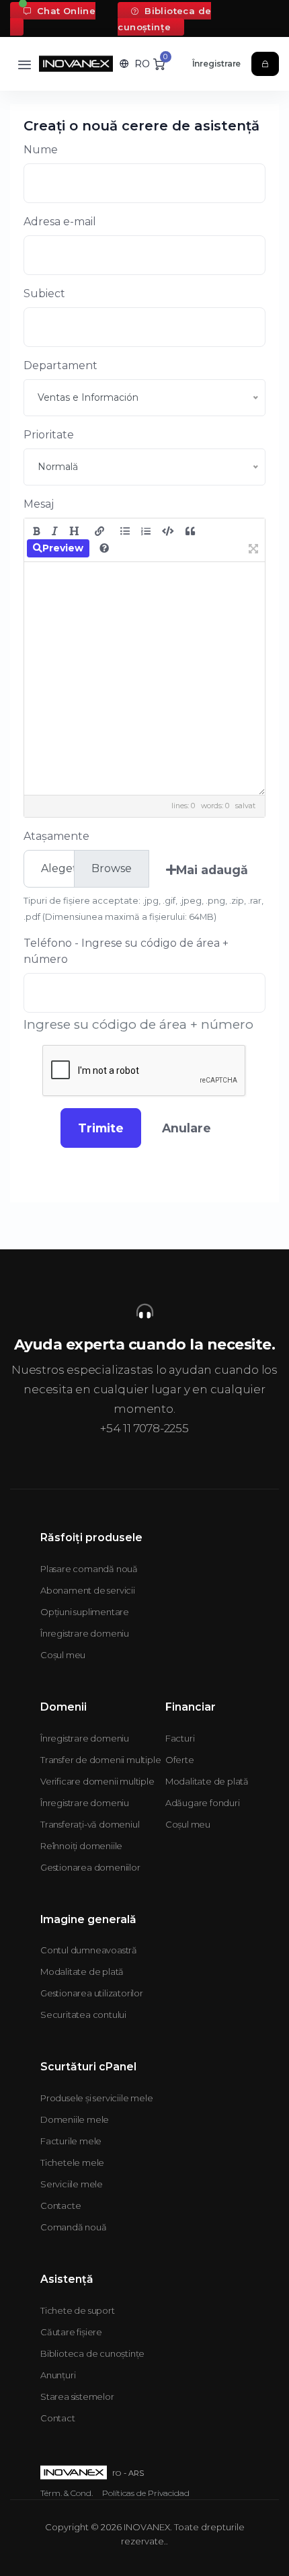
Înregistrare (217, 64)
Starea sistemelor (77, 2396)
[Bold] (37, 531)
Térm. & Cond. (67, 2493)
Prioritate (49, 435)
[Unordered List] (125, 531)
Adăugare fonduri (203, 1803)
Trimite (101, 1128)
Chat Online (65, 11)
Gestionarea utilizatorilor (92, 1993)
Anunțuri (58, 2375)
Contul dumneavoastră (89, 1950)
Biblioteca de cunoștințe (164, 19)
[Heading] (74, 531)
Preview (63, 548)
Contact (58, 2418)
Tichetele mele (72, 2162)
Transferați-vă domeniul (90, 1824)
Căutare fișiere (71, 2332)
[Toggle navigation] (25, 64)
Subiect (44, 294)
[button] (135, 64)
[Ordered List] (146, 531)
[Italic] (55, 531)
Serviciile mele (72, 2184)
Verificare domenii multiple (97, 1781)
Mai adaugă (212, 870)
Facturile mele (71, 2141)
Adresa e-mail (60, 222)
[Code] (168, 531)
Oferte (180, 1760)
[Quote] (190, 531)
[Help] (104, 548)
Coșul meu (63, 1655)
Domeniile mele (75, 2119)
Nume (41, 150)
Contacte (60, 2206)
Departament (60, 365)
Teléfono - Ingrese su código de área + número (126, 951)
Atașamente (56, 836)
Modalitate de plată (207, 1781)
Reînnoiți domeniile (81, 1846)
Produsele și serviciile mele (96, 2098)
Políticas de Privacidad (146, 2493)
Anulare (187, 1128)
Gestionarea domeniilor (90, 1867)
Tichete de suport (78, 2310)
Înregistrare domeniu (85, 1633)
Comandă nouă (74, 2227)
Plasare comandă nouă (89, 1569)
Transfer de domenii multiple (100, 1760)
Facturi (180, 1738)
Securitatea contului (83, 2015)
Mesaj (39, 504)
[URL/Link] (99, 531)
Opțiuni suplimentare (85, 1612)
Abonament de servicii (88, 1590)
